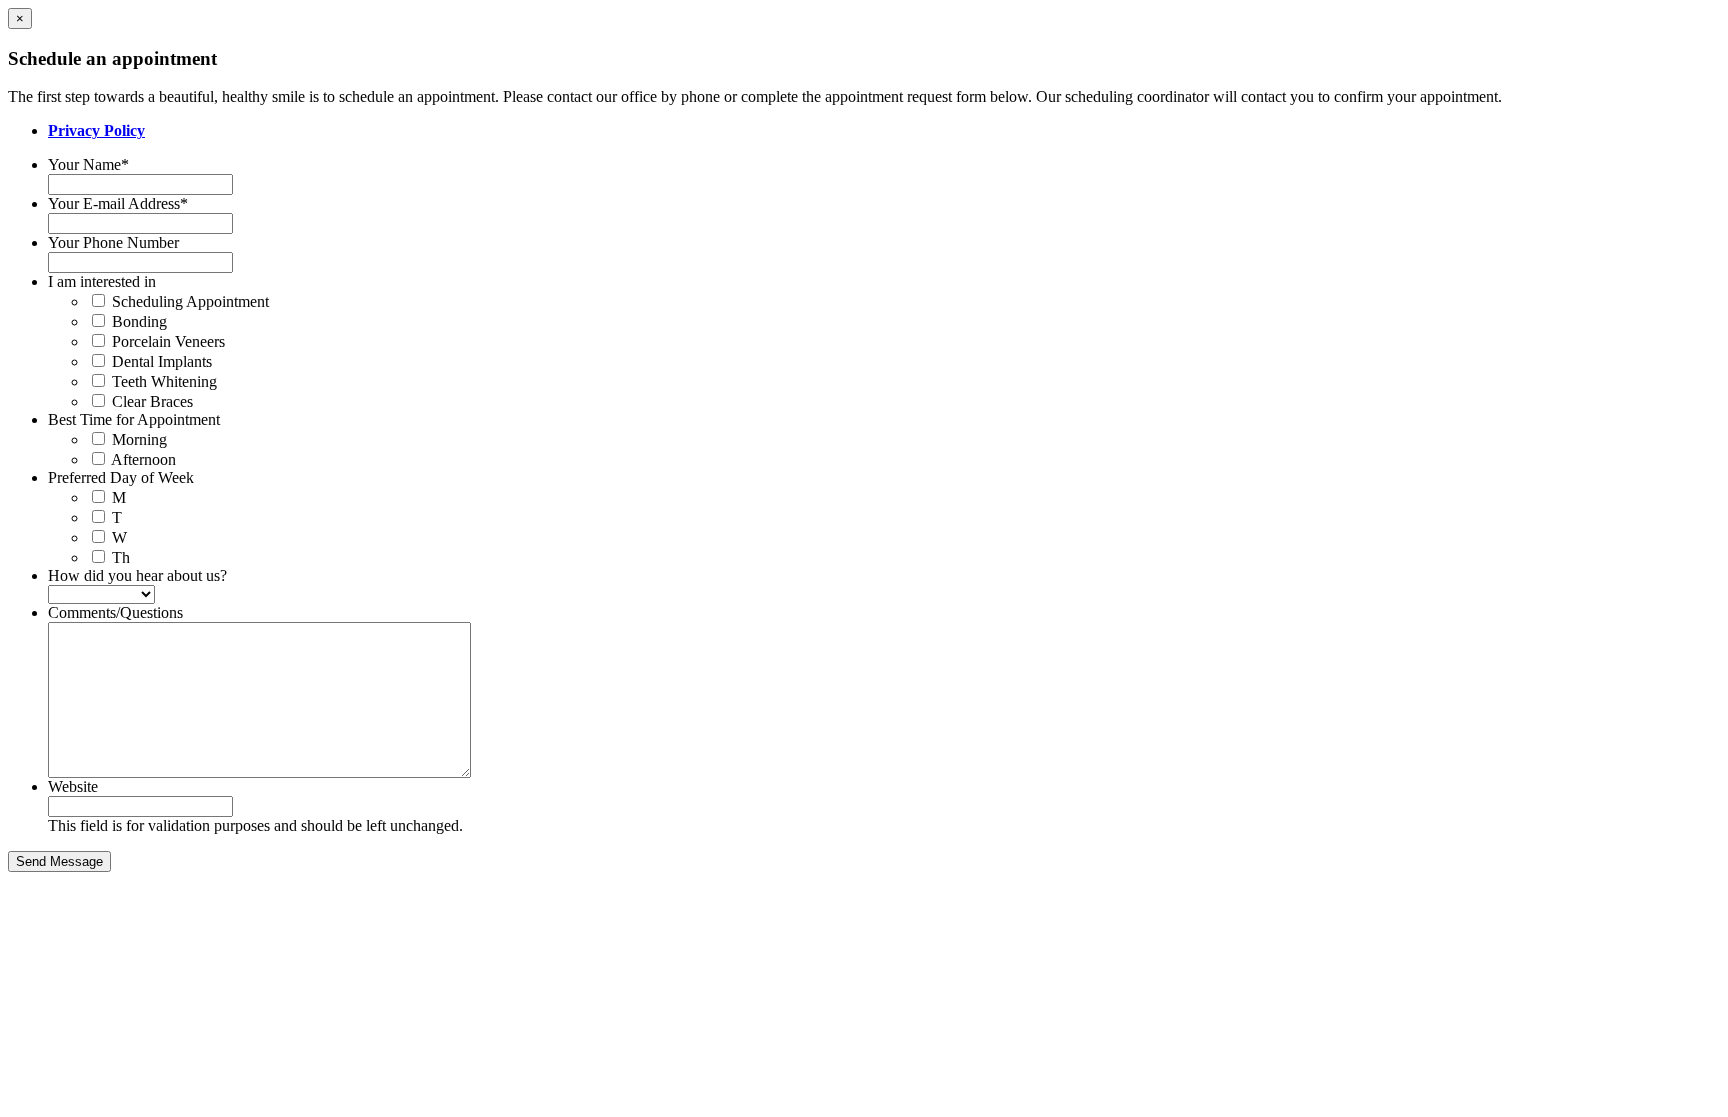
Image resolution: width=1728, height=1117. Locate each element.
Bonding (139, 321)
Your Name (88, 164)
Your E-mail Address (118, 203)
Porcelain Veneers (168, 341)
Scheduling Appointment (190, 301)
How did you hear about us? (137, 575)
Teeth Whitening (164, 381)
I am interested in (102, 281)
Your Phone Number (113, 242)
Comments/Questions (115, 612)
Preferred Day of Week (121, 477)
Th (121, 557)
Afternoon (143, 459)
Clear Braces (152, 401)
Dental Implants (162, 361)
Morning (139, 439)
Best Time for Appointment (134, 419)
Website (73, 786)
